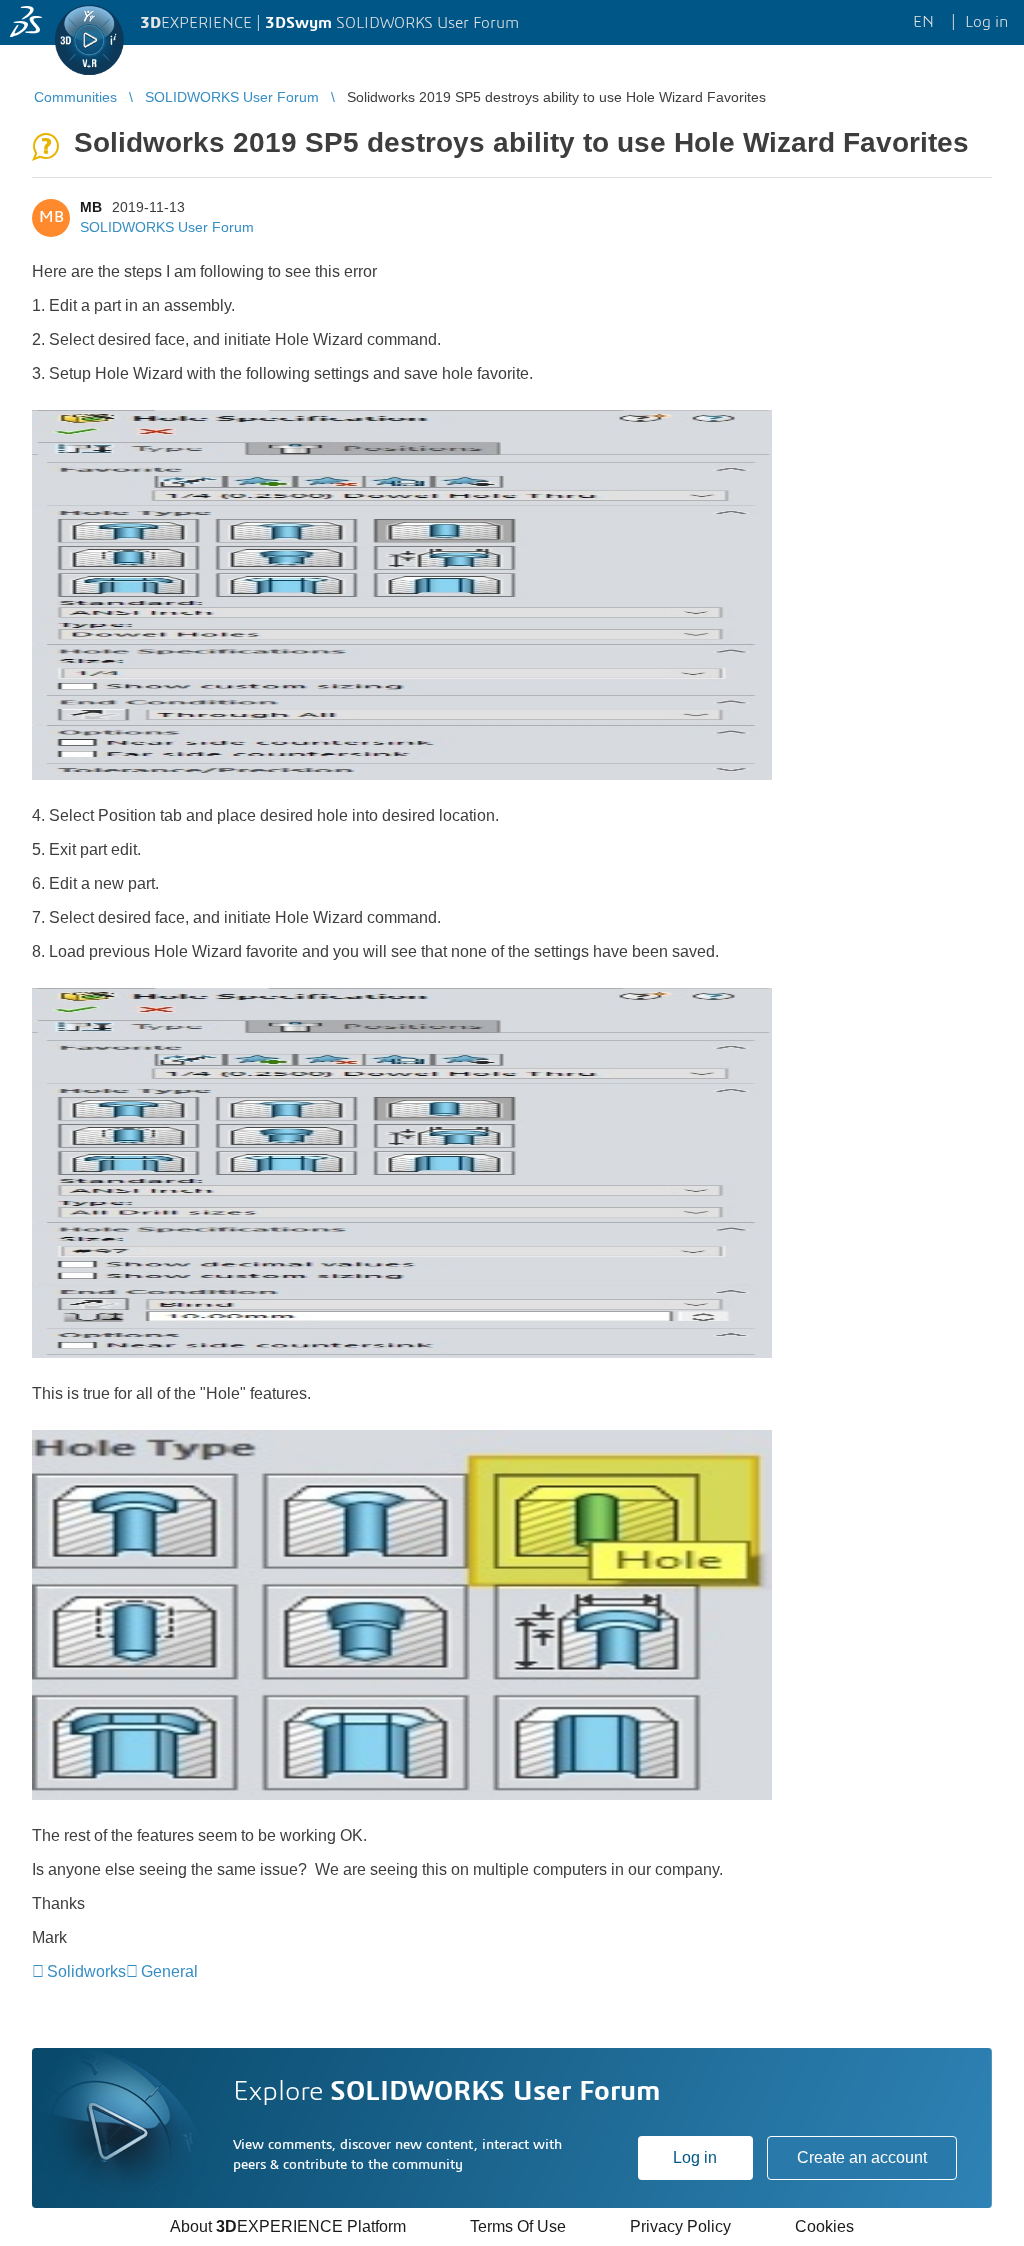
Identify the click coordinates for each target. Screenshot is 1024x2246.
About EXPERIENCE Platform (288, 2226)
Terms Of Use (518, 2226)
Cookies (824, 2226)
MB (91, 207)
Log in (695, 2157)
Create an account (862, 2157)
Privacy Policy (680, 2226)
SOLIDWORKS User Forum (167, 227)
